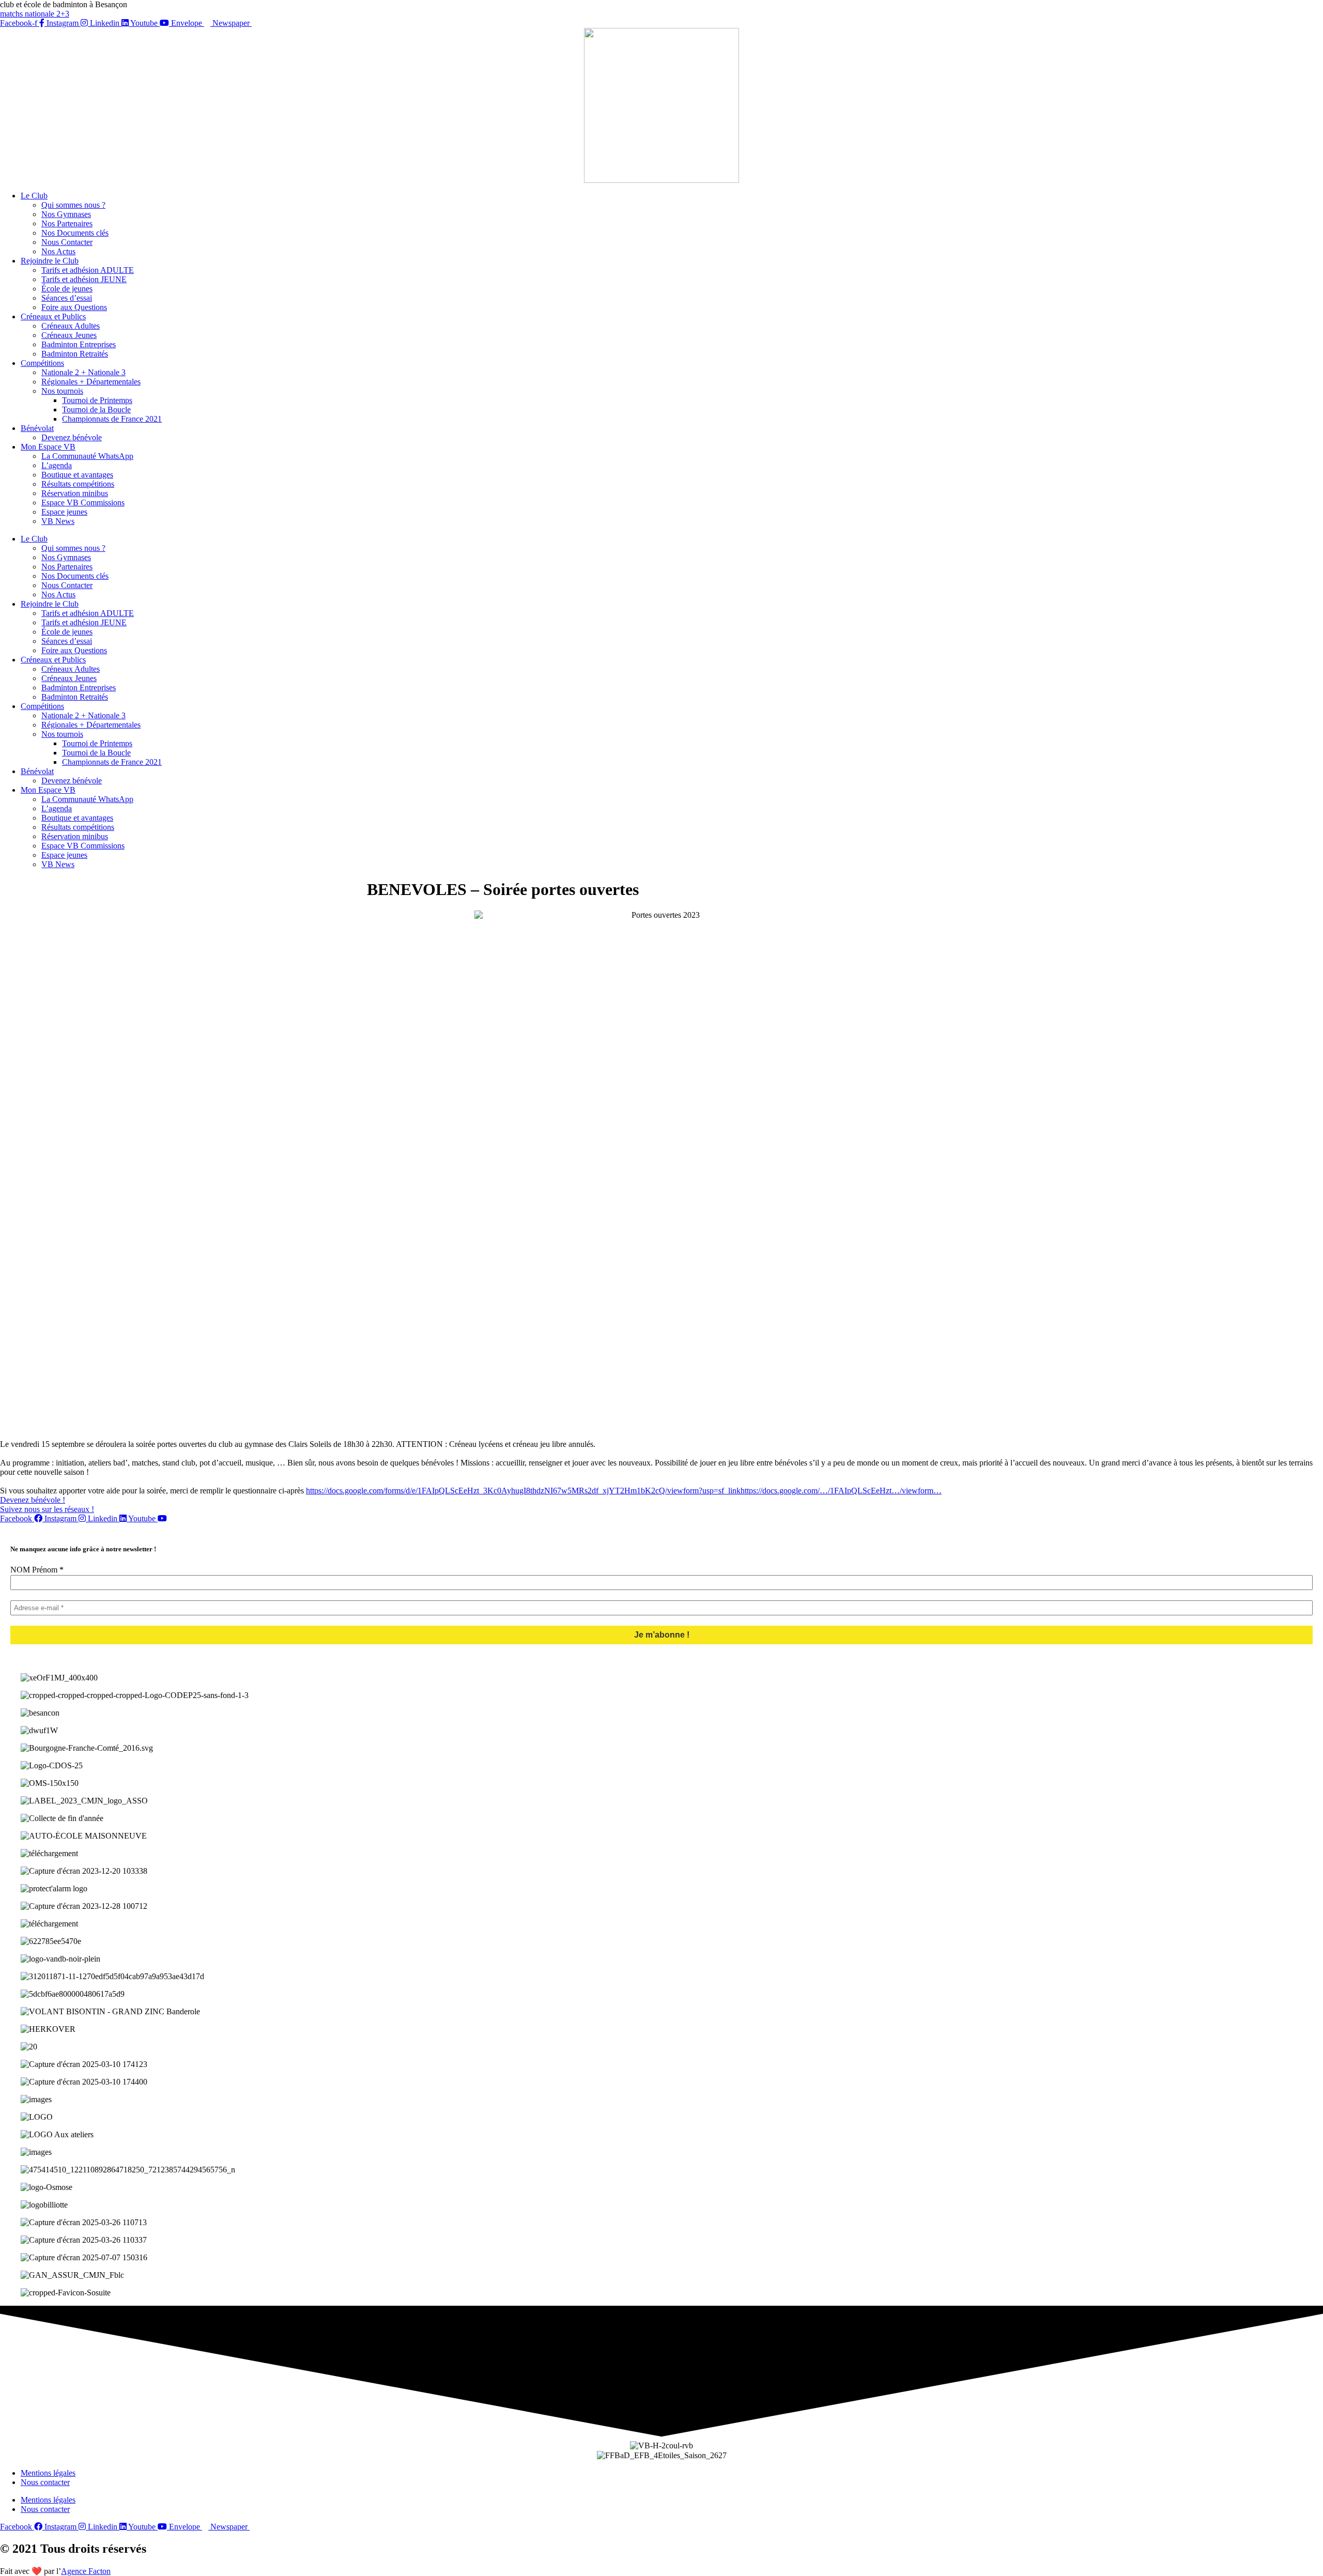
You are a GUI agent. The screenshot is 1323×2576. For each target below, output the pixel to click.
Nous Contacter (67, 242)
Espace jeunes (64, 512)
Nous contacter (45, 2482)
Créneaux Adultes (71, 326)
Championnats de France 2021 (112, 419)
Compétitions (42, 363)
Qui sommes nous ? (73, 205)
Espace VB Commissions (83, 503)
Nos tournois (62, 391)
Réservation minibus (75, 493)
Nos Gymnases (66, 214)
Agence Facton (86, 2571)
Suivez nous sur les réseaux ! (47, 1509)
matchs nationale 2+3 (35, 14)
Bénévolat (37, 428)
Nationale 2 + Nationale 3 (83, 372)
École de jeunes (67, 289)
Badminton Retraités (75, 354)
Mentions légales (48, 2473)
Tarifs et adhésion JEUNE (84, 279)
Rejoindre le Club (50, 261)
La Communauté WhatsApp (87, 456)
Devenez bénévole (72, 437)
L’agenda (57, 465)
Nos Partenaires (67, 223)
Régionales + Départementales (91, 382)
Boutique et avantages (77, 475)
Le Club (34, 196)
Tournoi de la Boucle (96, 410)
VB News (58, 521)
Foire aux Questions (74, 307)
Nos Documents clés (75, 233)
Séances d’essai (67, 298)
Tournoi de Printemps (97, 400)
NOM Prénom (37, 1570)
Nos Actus (58, 251)
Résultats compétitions (78, 484)
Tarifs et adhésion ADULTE (88, 270)
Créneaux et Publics (53, 317)
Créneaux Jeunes (69, 335)
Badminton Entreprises (79, 344)
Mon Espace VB (48, 447)
